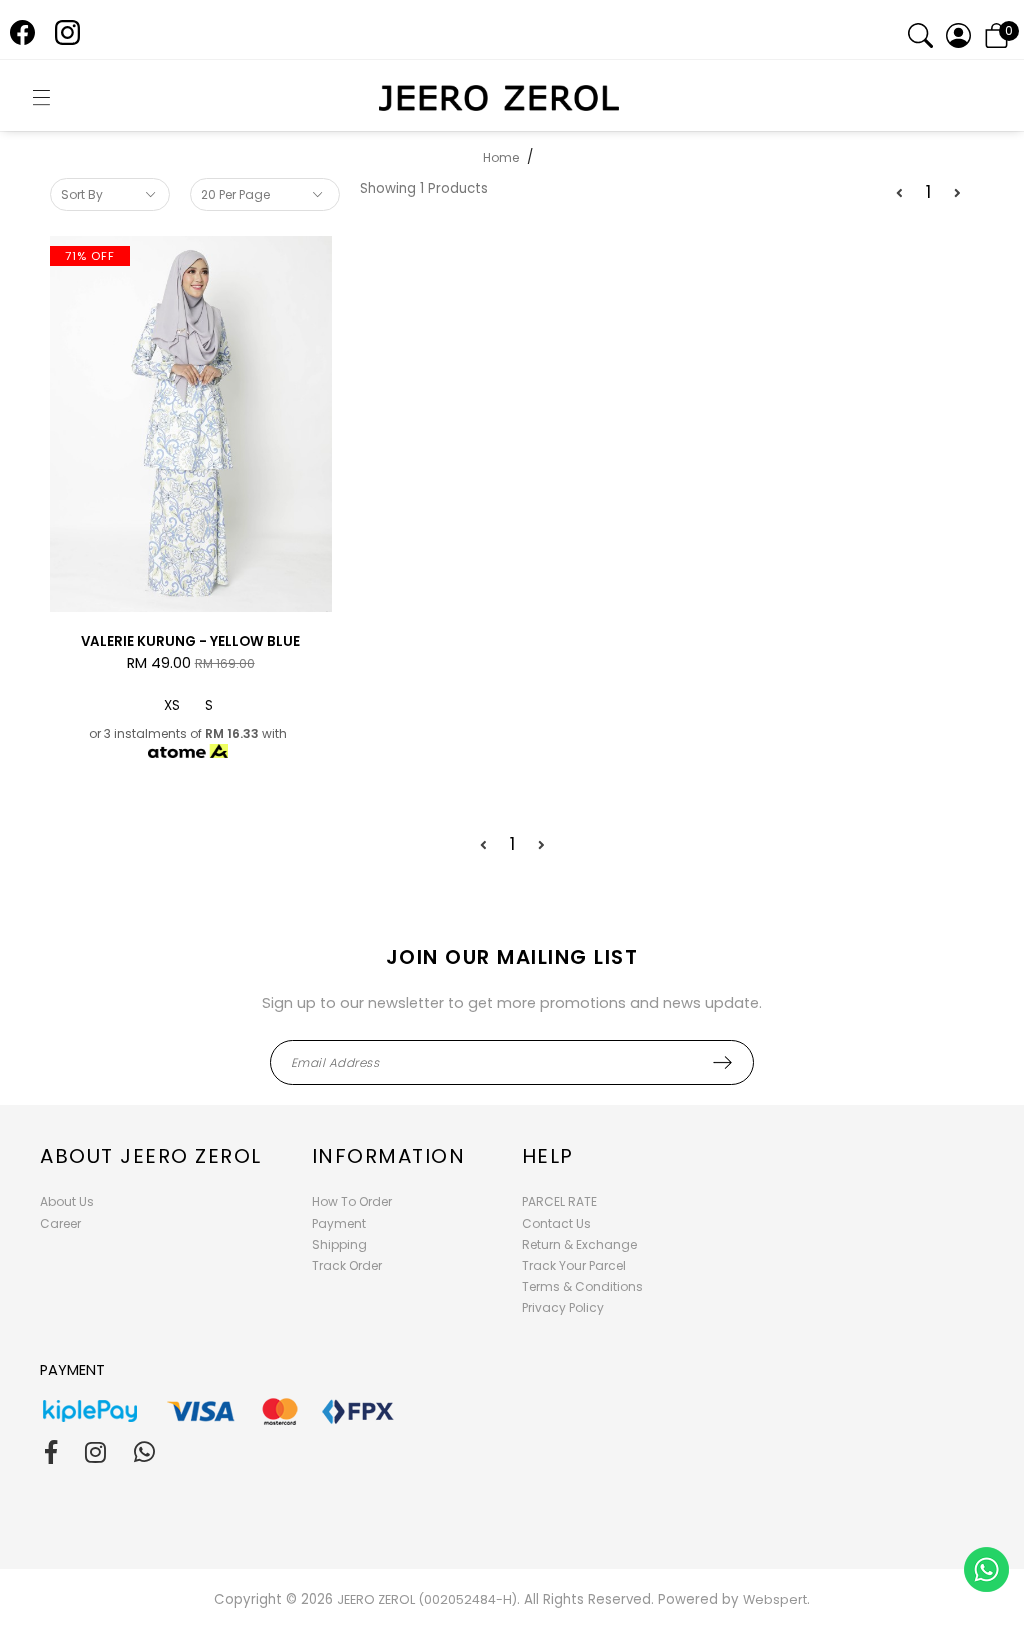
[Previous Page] (899, 193)
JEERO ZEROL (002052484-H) (427, 1599)
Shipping (339, 1244)
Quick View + (191, 596)
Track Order (347, 1265)
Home (501, 157)
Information (389, 1156)
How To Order (352, 1201)
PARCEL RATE (559, 1201)
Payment (339, 1223)
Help (548, 1156)
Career (60, 1223)
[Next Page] (957, 193)
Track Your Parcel (574, 1265)
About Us (67, 1201)
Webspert (775, 1599)
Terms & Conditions (582, 1286)
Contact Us (556, 1223)
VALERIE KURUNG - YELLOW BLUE (190, 641)
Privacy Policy (563, 1307)
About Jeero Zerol (151, 1156)
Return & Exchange (579, 1244)
